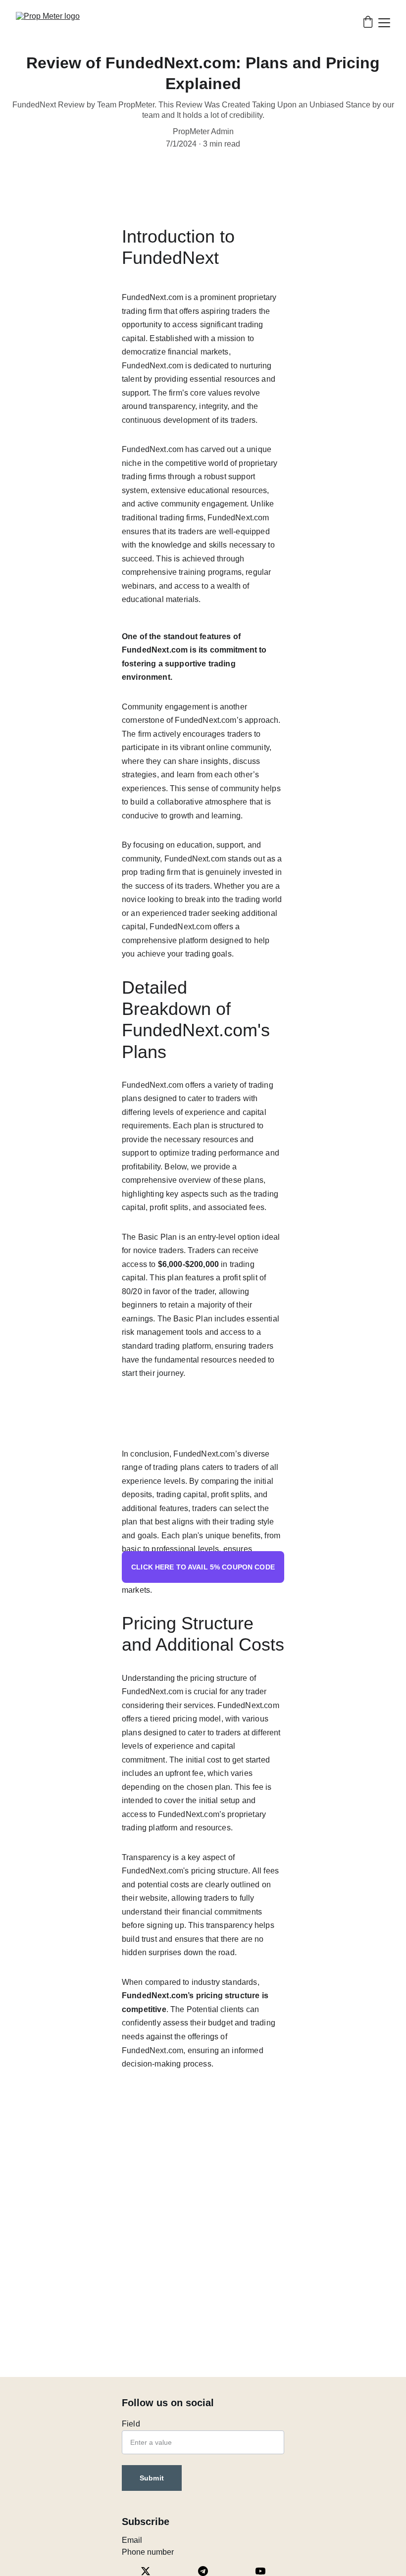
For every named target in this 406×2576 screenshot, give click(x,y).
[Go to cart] (368, 23)
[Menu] (384, 23)
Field (131, 2424)
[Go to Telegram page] (208, 2571)
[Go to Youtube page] (260, 2571)
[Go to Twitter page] (151, 2571)
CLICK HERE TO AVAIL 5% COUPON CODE (203, 1567)
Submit (152, 2478)
